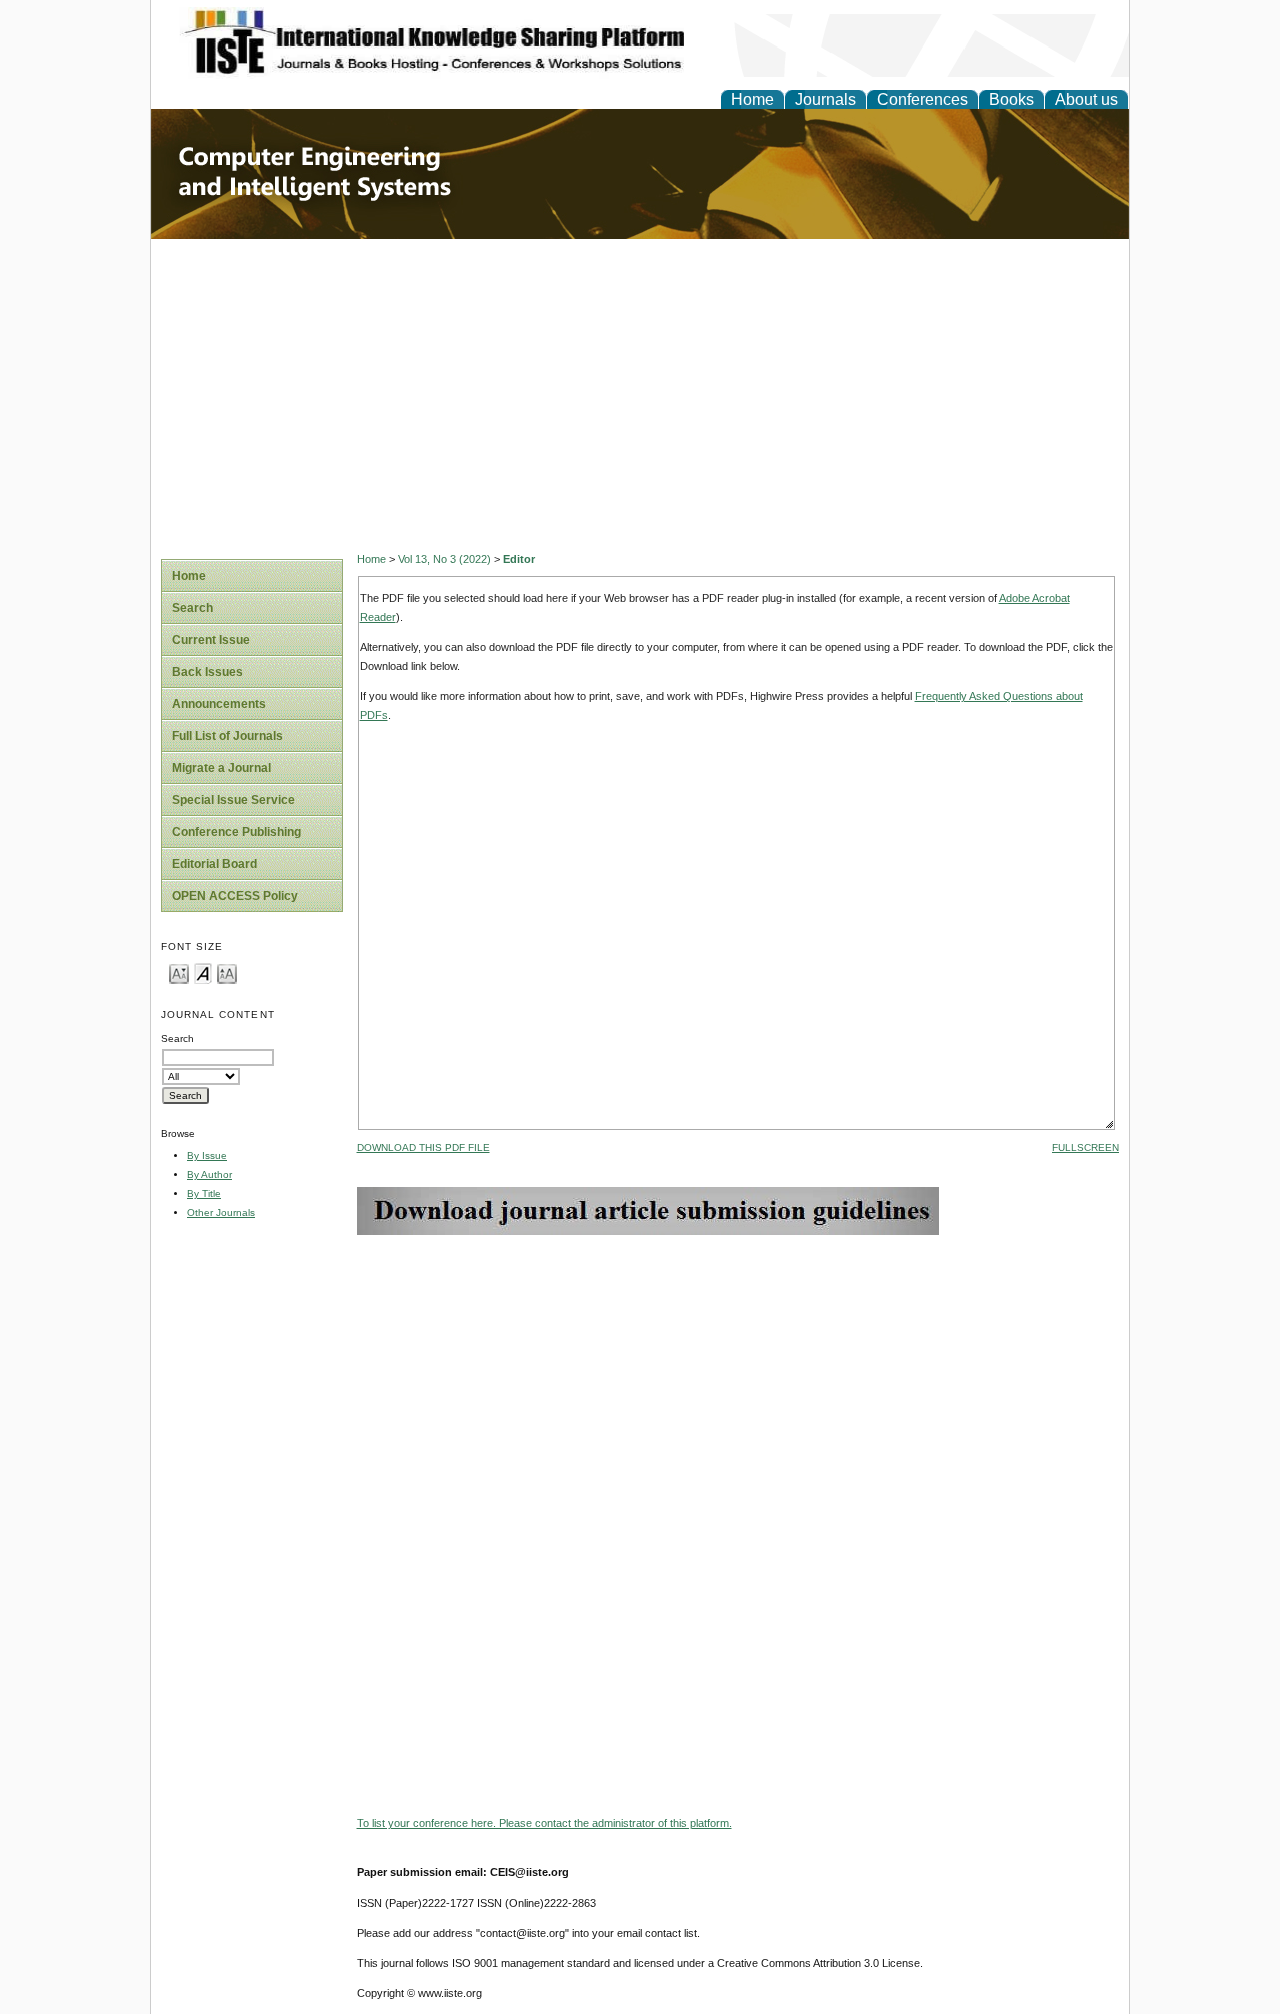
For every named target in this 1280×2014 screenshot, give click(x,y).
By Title (204, 1193)
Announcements (219, 704)
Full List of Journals (227, 736)
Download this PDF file (423, 1147)
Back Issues (207, 672)
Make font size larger (227, 972)
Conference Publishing (236, 832)
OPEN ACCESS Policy (235, 896)
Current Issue (211, 640)
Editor (519, 559)
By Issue (207, 1155)
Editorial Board (214, 864)
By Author (209, 1174)
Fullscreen (1085, 1147)
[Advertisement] (640, 389)
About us (1086, 99)
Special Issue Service (233, 800)
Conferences (922, 99)
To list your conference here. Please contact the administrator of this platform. (544, 1823)
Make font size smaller (179, 972)
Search (192, 608)
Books (1011, 99)
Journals (825, 99)
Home (752, 99)
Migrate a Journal (221, 768)
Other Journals (221, 1212)
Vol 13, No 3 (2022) (444, 559)
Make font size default (203, 972)
